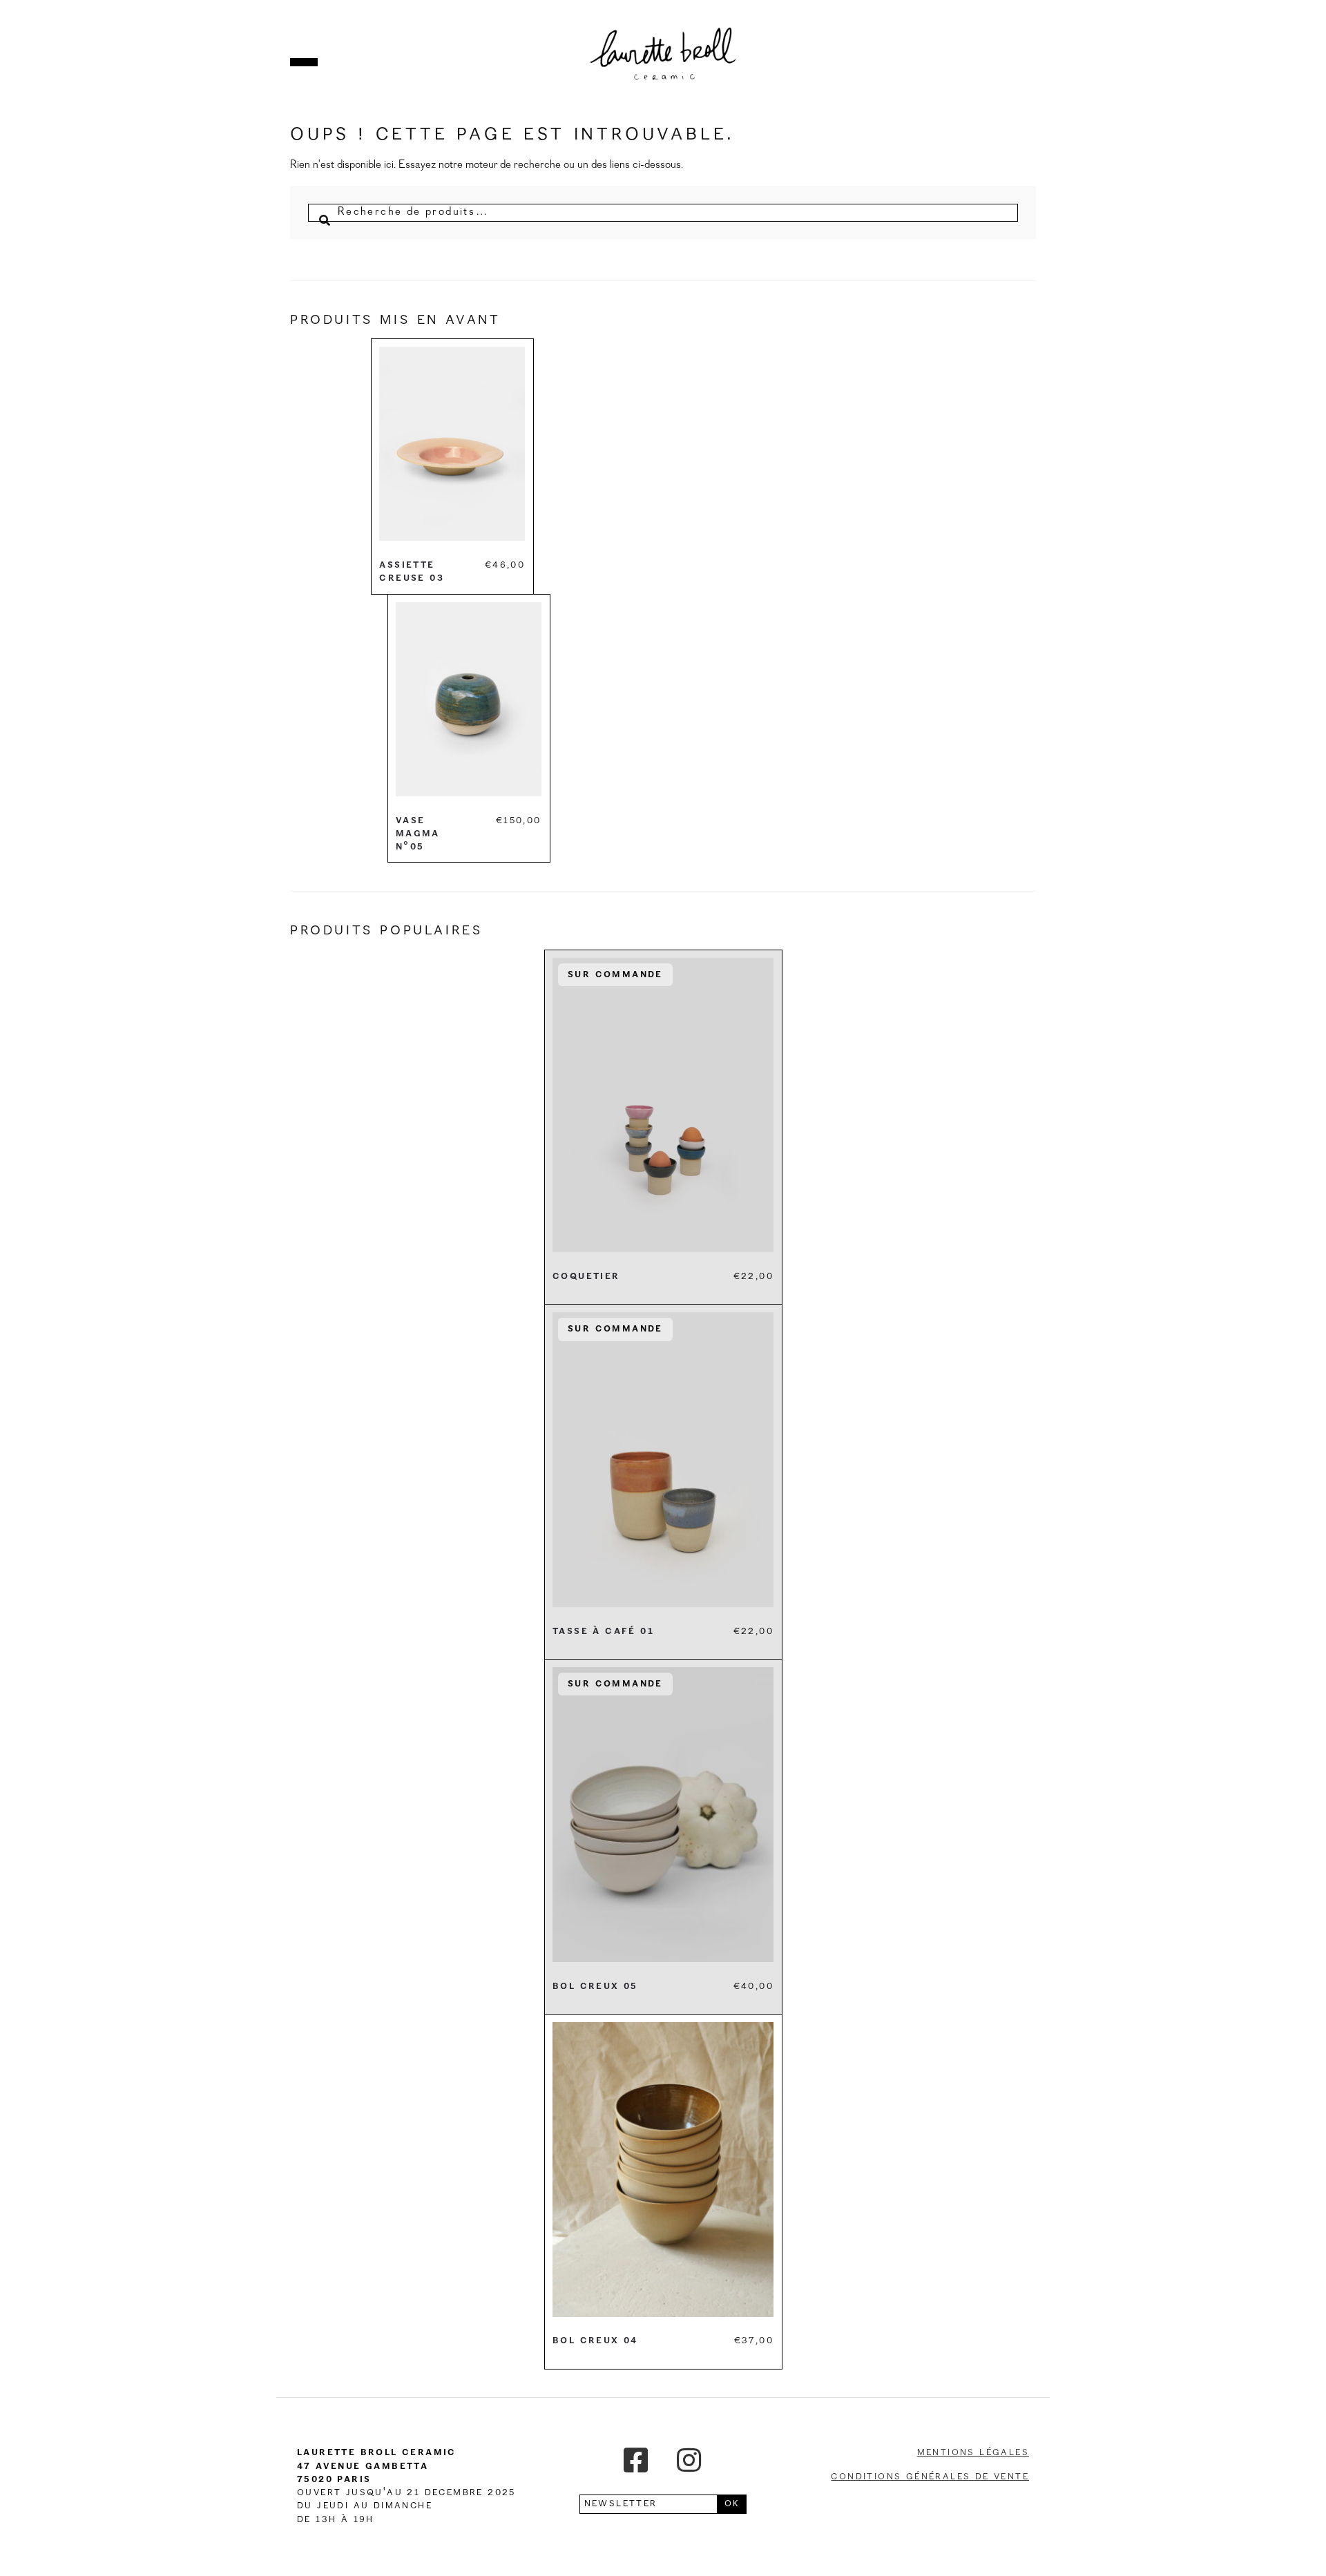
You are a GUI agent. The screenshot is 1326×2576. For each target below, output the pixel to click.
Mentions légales (973, 2452)
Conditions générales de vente (930, 2477)
